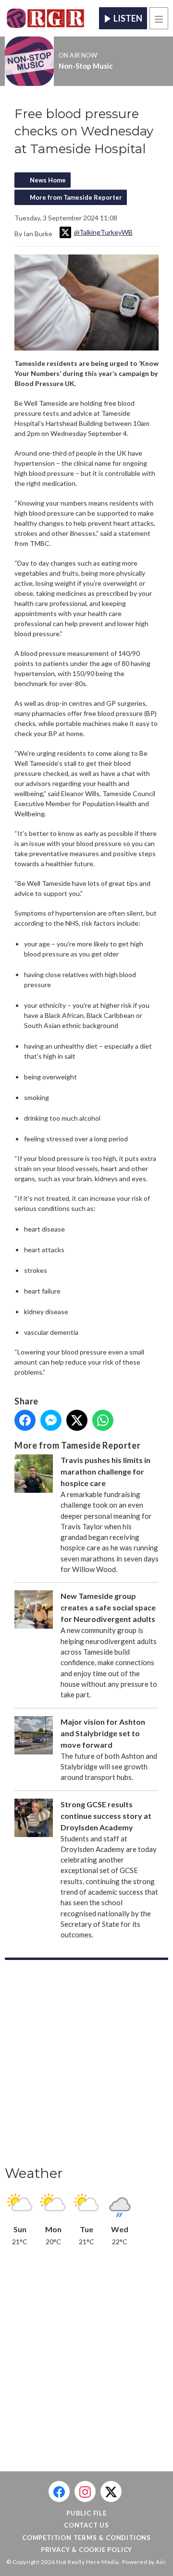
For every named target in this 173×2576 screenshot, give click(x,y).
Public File (86, 2513)
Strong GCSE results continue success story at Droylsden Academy (106, 1816)
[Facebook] (59, 2491)
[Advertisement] (86, 2066)
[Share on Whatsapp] (103, 1420)
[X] (111, 2491)
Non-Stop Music (86, 66)
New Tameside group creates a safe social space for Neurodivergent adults (108, 1607)
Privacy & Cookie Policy (86, 2550)
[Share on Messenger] (51, 1420)
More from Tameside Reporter (76, 197)
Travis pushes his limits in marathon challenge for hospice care (105, 1471)
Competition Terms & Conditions (86, 2538)
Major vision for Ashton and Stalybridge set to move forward (103, 1733)
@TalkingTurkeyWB (103, 232)
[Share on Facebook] (25, 1420)
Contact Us (86, 2525)
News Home (48, 180)
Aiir (161, 2562)
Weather (34, 2173)
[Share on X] (77, 1420)
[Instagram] (85, 2491)
